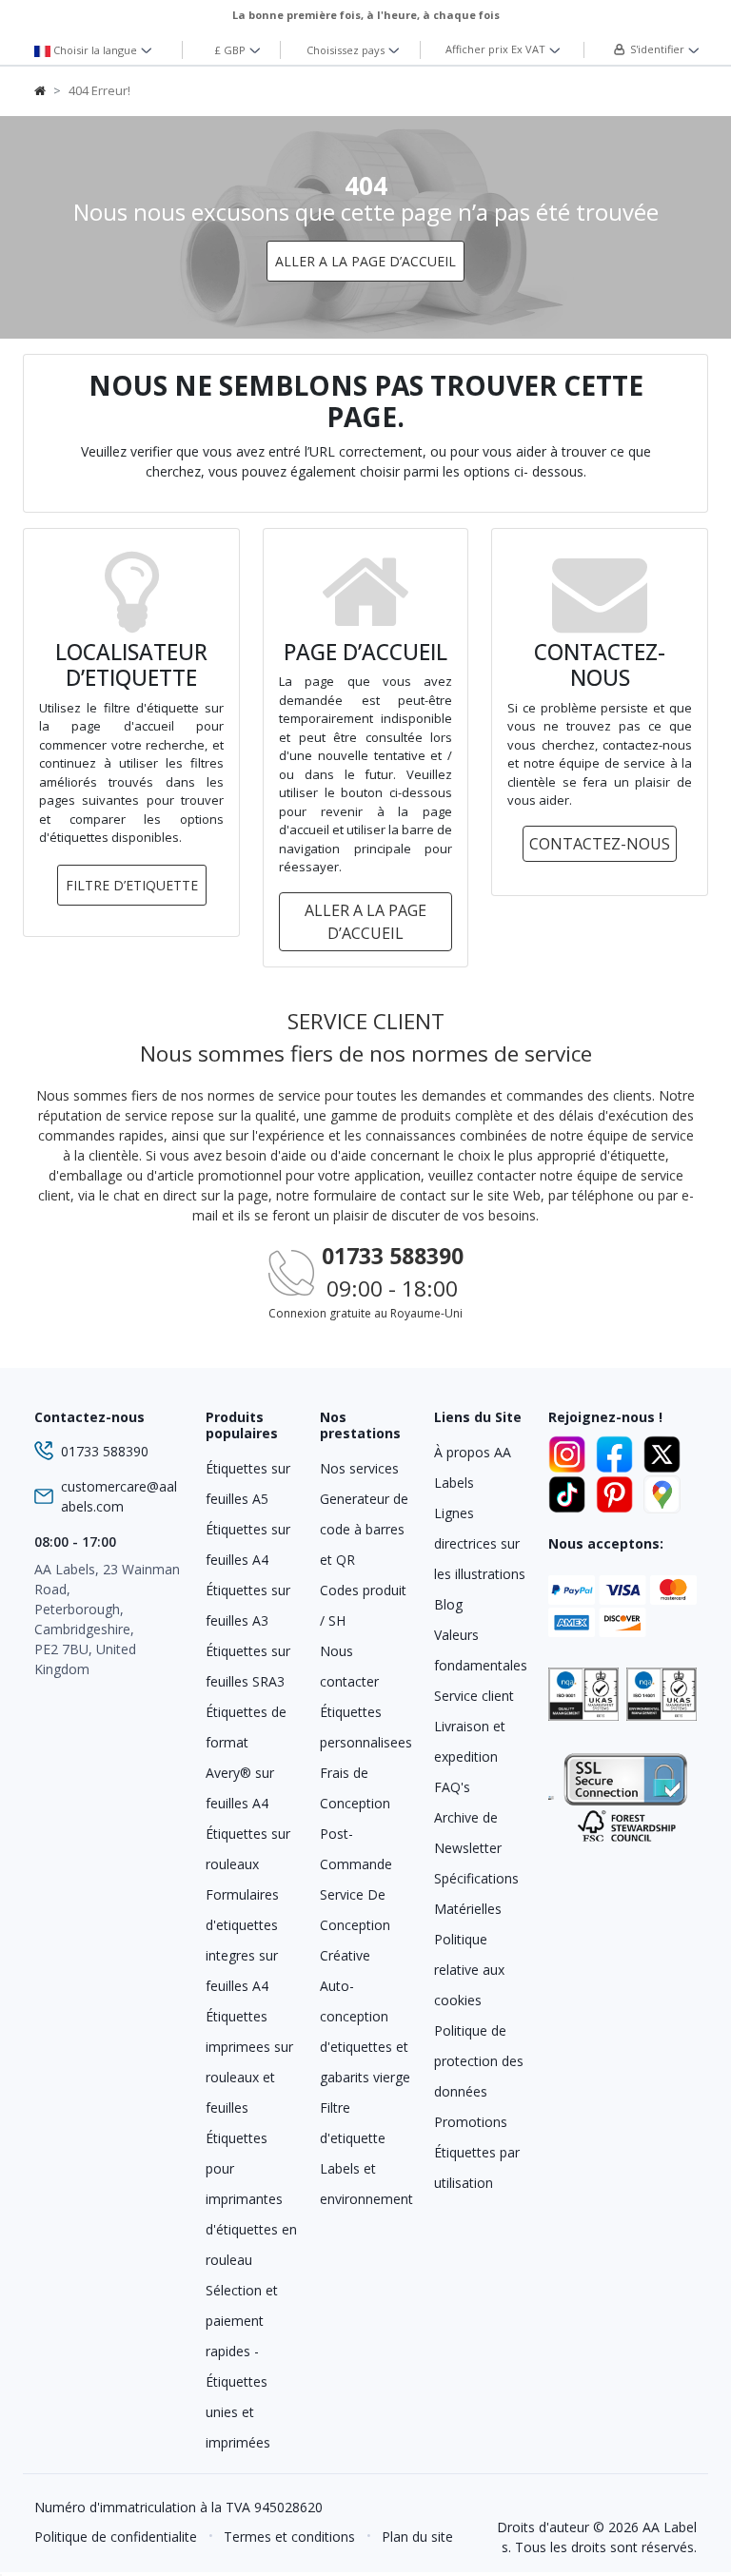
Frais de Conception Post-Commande (356, 1818)
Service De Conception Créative (355, 1925)
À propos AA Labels (473, 1467)
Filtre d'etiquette (353, 2123)
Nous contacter (349, 1666)
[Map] (662, 1492)
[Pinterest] (618, 1492)
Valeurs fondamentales (480, 1650)
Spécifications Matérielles (476, 1893)
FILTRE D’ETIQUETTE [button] (132, 885)
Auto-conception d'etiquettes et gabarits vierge (365, 2031)
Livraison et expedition (470, 1741)
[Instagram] (570, 1452)
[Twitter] (662, 1452)
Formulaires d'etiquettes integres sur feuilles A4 (242, 1940)
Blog (448, 1604)
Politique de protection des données (479, 2061)
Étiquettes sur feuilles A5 (248, 1483)
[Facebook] (618, 1452)
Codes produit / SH (363, 1605)
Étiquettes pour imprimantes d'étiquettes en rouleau (251, 2199)
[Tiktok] (570, 1492)
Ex (495, 49)
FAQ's (452, 1787)
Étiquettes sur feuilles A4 (248, 1544)
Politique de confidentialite (116, 2537)
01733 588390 (393, 1256)
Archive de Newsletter (468, 1833)
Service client (474, 1696)
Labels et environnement (365, 2184)
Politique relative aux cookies (469, 1970)
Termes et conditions (289, 2537)
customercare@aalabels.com (119, 1496)
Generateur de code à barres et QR (364, 1529)
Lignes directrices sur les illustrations (480, 1543)
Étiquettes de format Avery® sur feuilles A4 (246, 1757)
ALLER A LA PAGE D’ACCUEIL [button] (365, 261)
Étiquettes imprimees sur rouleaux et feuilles (249, 2062)
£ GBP (232, 50)
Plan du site (417, 2537)
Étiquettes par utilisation (477, 2167)
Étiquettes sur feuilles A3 (248, 1605)
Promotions (471, 2122)
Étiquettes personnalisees (365, 1727)
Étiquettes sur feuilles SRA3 (248, 1666)
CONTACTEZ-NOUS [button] (600, 844)
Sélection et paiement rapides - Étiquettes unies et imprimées (242, 2366)
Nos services (359, 1468)
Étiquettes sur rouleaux (248, 1849)
